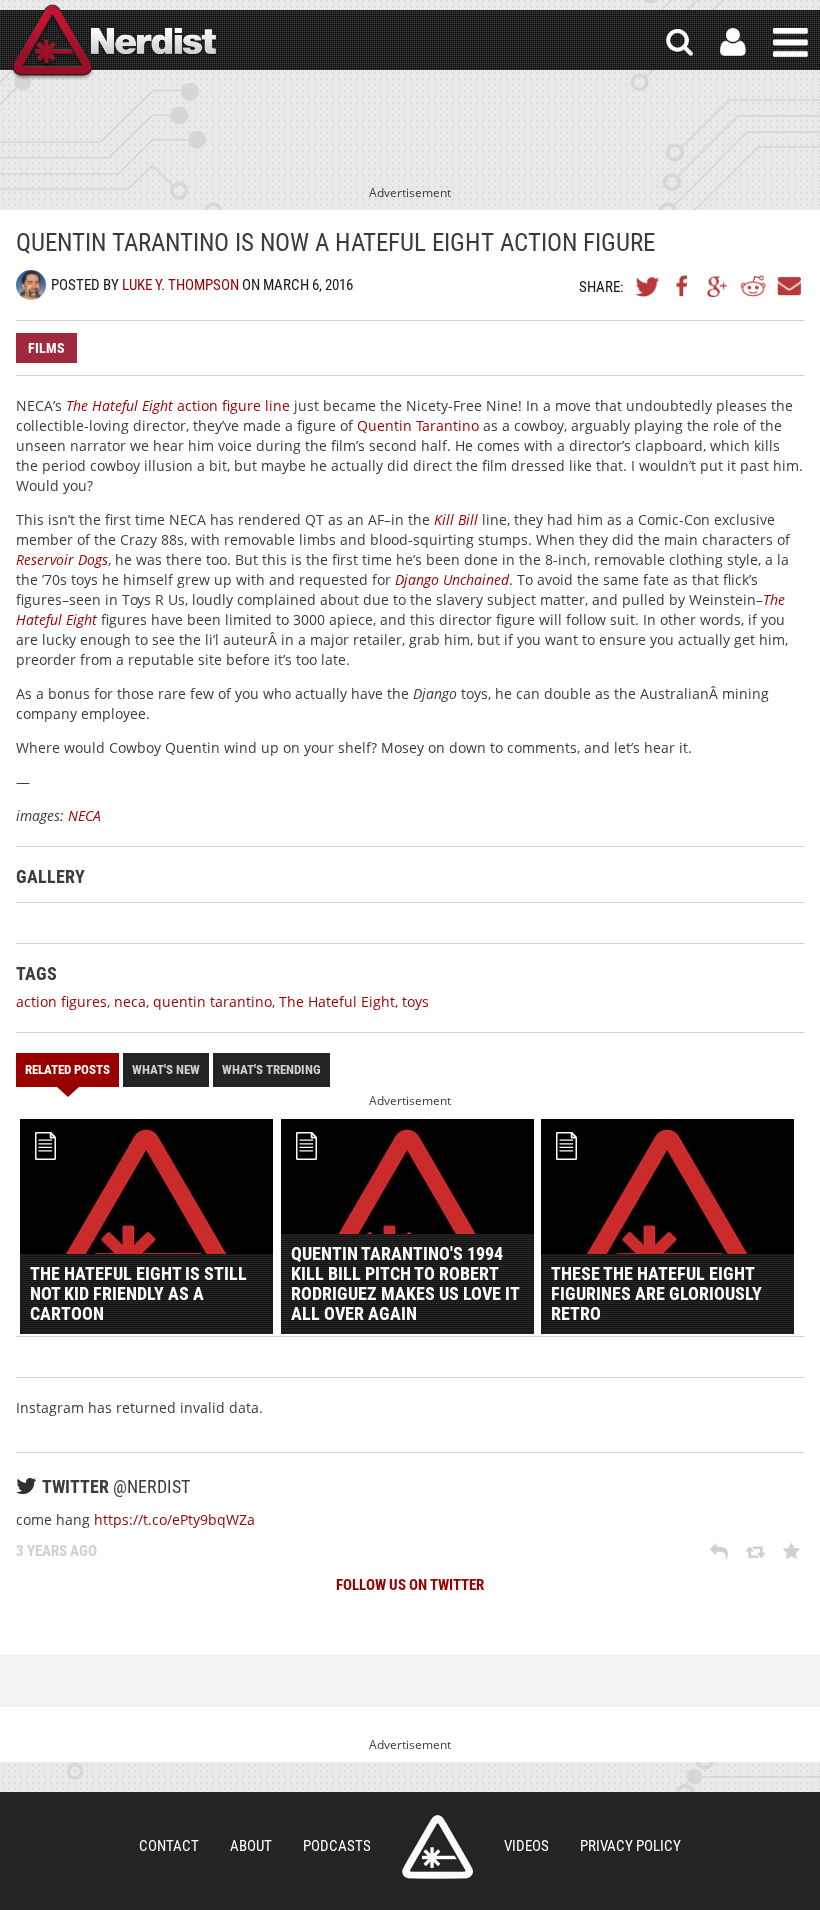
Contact (169, 1846)
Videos (526, 1846)
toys (415, 1001)
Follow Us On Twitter (410, 1585)
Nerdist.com (437, 1847)
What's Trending (271, 1069)
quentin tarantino (212, 1001)
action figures (61, 1001)
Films (46, 348)
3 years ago (56, 1551)
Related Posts (67, 1069)
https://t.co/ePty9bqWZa (174, 1519)
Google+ (718, 286)
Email (788, 286)
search (679, 42)
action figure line (178, 405)
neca (130, 1001)
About (251, 1846)
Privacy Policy (630, 1846)
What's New (166, 1069)
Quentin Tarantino (418, 425)
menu (790, 42)
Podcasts (337, 1846)
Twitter (648, 286)
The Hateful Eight (337, 1001)
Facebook (683, 286)
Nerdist (113, 42)
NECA (84, 815)
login (733, 42)
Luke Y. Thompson (180, 285)
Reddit (753, 286)
